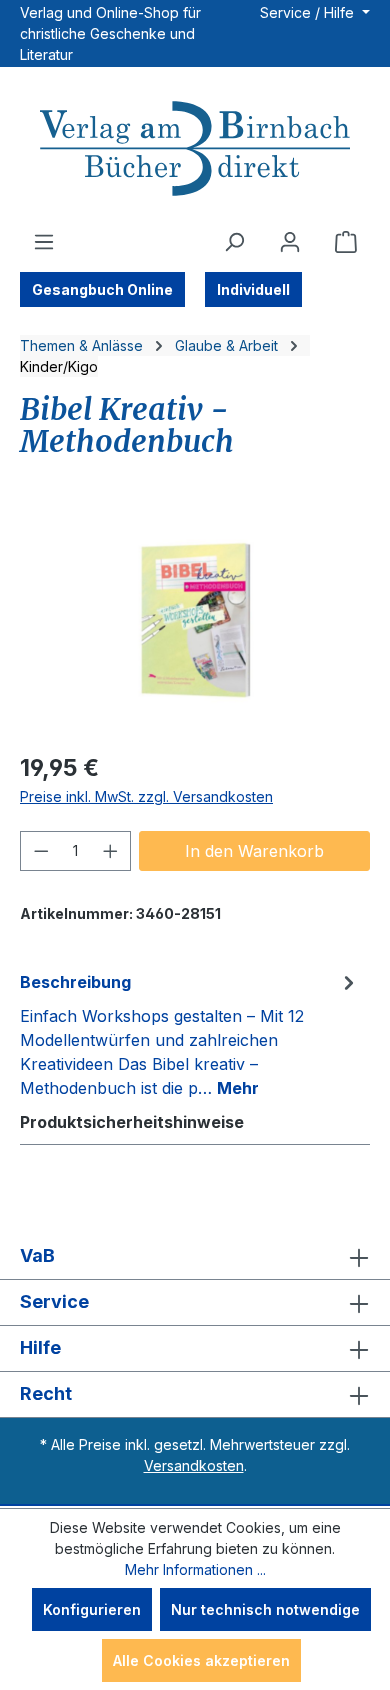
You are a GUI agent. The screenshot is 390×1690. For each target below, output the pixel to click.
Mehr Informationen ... (195, 1569)
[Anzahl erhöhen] (111, 851)
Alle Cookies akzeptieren (201, 1660)
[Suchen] (234, 242)
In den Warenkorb (254, 851)
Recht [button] (46, 1393)
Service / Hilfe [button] (309, 12)
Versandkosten (194, 1465)
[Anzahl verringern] (41, 851)
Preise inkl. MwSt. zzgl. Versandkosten (146, 796)
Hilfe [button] (40, 1347)
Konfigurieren (92, 1609)
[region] (195, 622)
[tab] (190, 1034)
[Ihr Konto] (290, 242)
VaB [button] (37, 1255)
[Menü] (44, 242)
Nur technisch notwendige (265, 1609)
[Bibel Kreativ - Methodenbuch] (194, 622)
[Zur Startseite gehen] (195, 151)
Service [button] (54, 1301)
